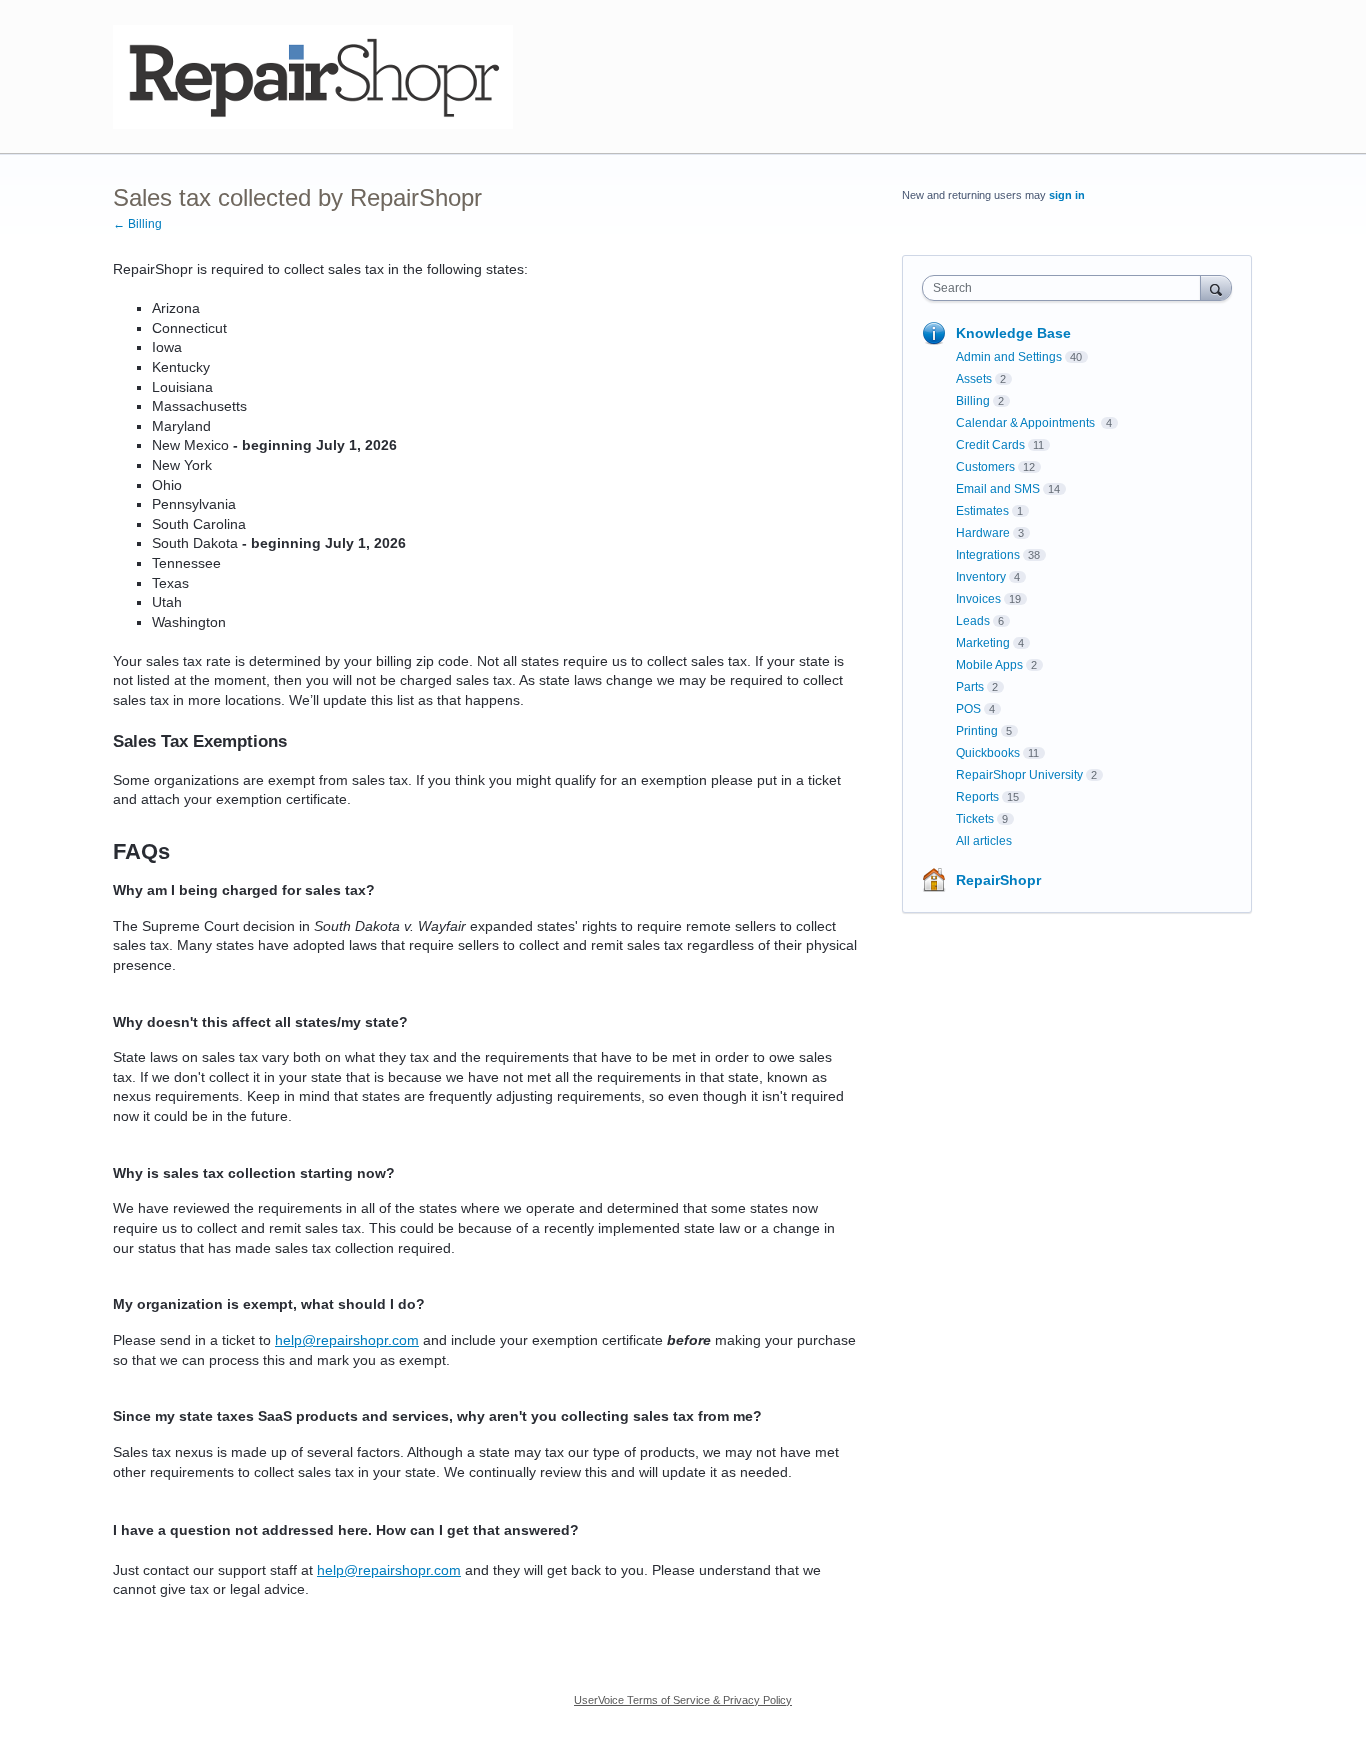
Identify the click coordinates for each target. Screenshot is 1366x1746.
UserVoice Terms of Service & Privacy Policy (683, 1700)
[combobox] (1066, 288)
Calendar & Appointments (1027, 423)
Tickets (975, 819)
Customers (985, 467)
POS (968, 709)
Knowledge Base (1013, 333)
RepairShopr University (1019, 775)
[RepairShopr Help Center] (313, 77)
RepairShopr (998, 880)
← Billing (137, 224)
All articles (984, 841)
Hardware (983, 533)
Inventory (981, 577)
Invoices (978, 599)
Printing (977, 731)
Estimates (982, 511)
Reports (977, 797)
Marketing (983, 643)
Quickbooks (988, 753)
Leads (973, 621)
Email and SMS (998, 489)
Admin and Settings (1009, 357)
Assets (974, 379)
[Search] (1216, 287)
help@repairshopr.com (347, 1340)
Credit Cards (990, 445)
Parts (970, 687)
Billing (973, 401)
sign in (1067, 195)
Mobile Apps (989, 665)
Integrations (988, 555)
